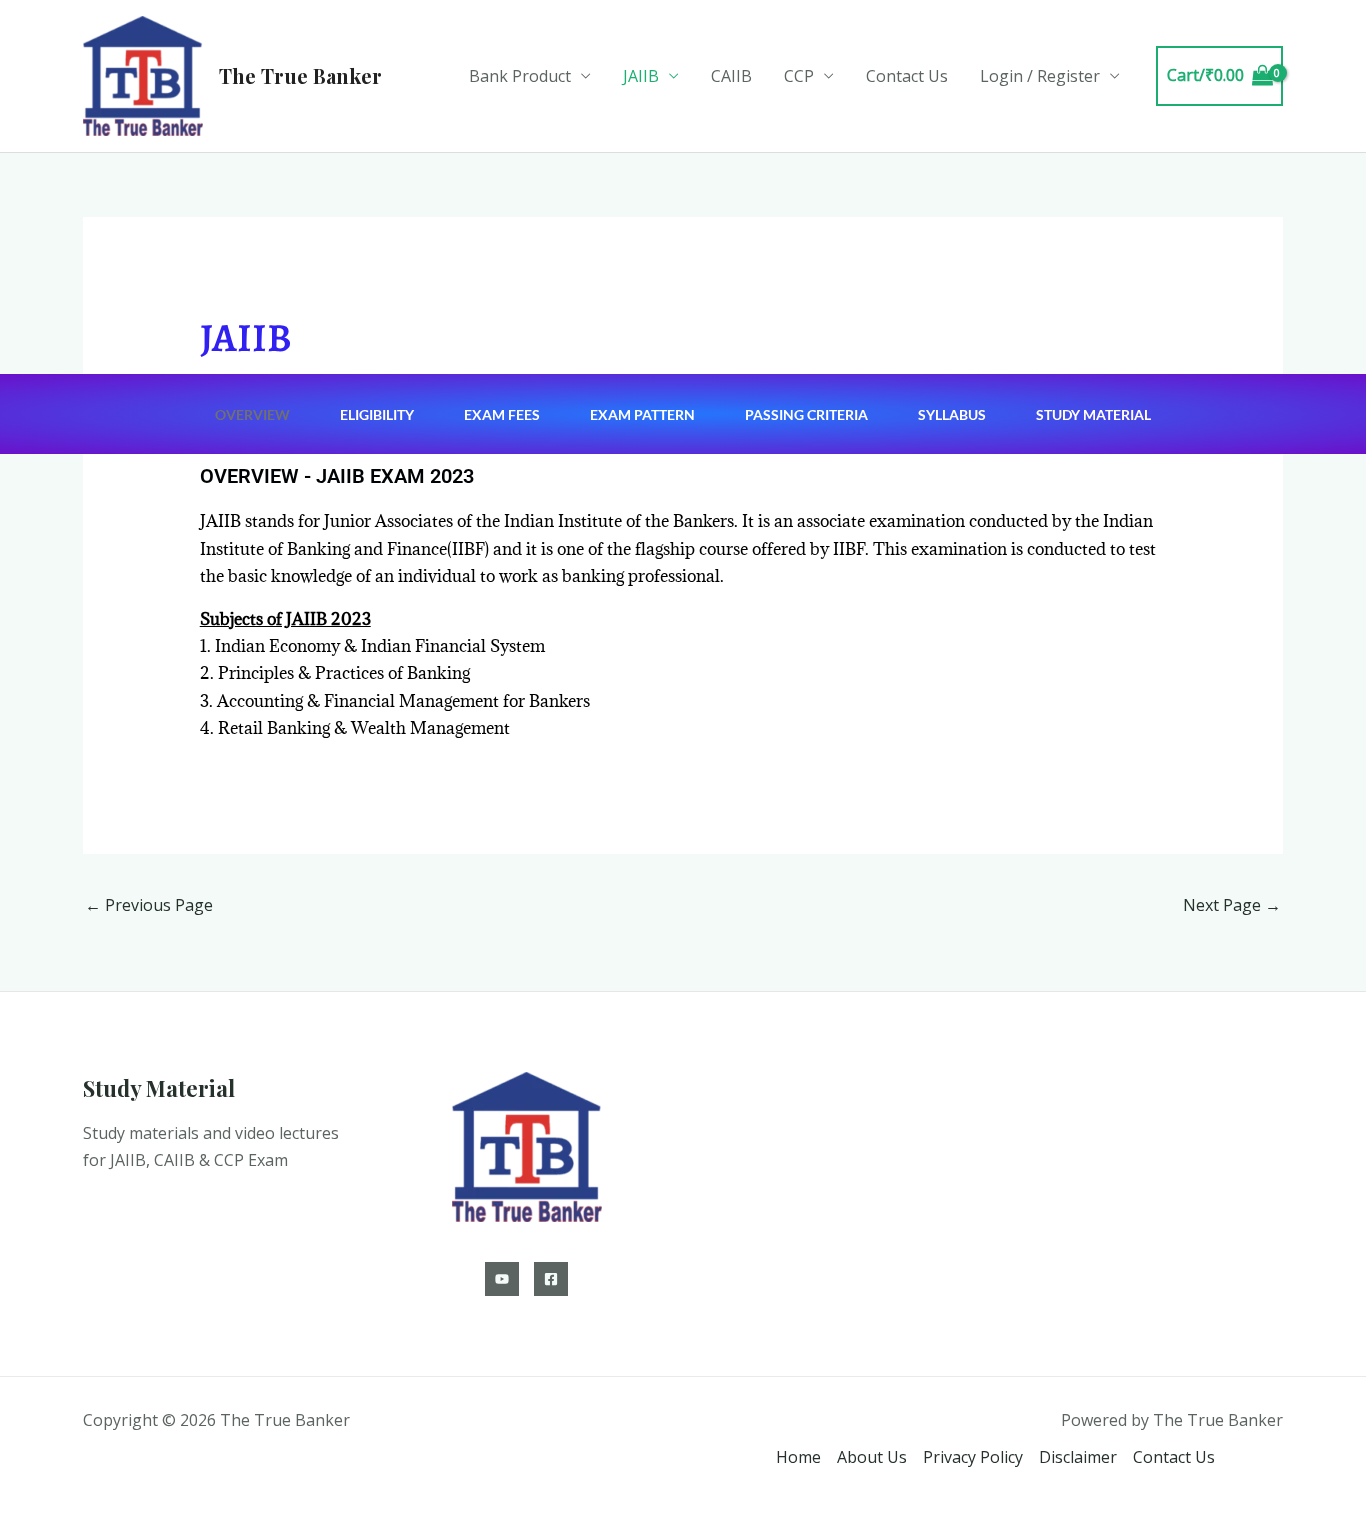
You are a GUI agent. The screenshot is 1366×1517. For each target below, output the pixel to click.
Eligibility (377, 414)
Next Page (1232, 905)
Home (798, 1457)
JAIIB (641, 76)
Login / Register (1040, 76)
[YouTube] (502, 1279)
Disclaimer (1078, 1457)
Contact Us (907, 76)
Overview (252, 414)
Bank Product (520, 76)
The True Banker (300, 75)
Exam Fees (502, 414)
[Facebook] (551, 1279)
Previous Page (149, 905)
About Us (872, 1457)
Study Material (1093, 414)
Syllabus (952, 414)
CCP (799, 76)
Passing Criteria (806, 414)
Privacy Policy (973, 1457)
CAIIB (731, 76)
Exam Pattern (642, 414)
